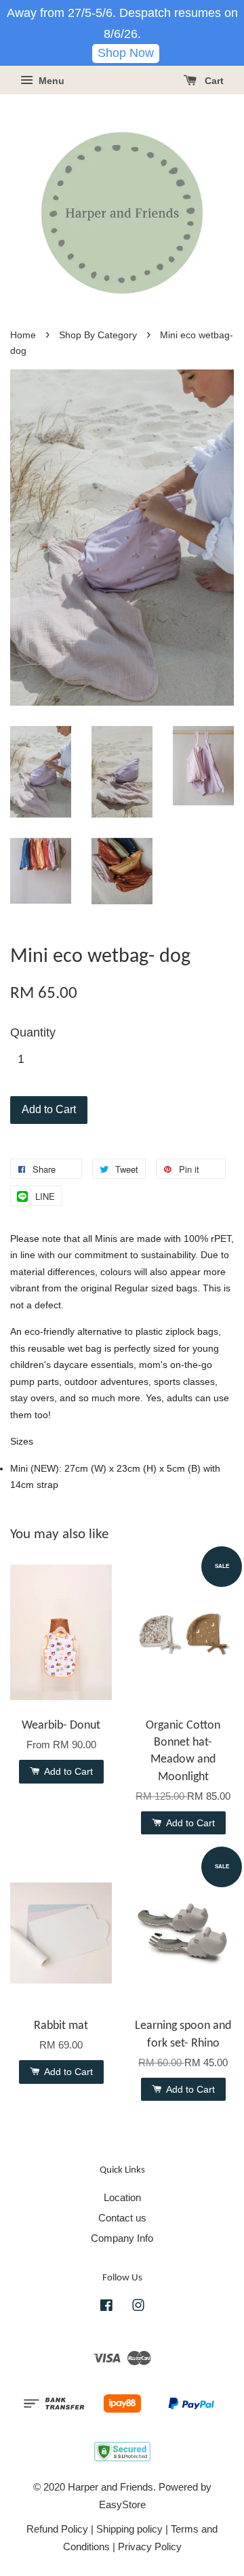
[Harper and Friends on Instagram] (138, 2307)
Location (122, 2197)
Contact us (122, 2218)
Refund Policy (57, 2529)
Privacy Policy (150, 2547)
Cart (213, 81)
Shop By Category (98, 335)
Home (23, 335)
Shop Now (126, 53)
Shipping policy (129, 2529)
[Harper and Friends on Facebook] (106, 2307)
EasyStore (122, 2504)
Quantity (33, 1032)
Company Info (122, 2238)
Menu (50, 81)
